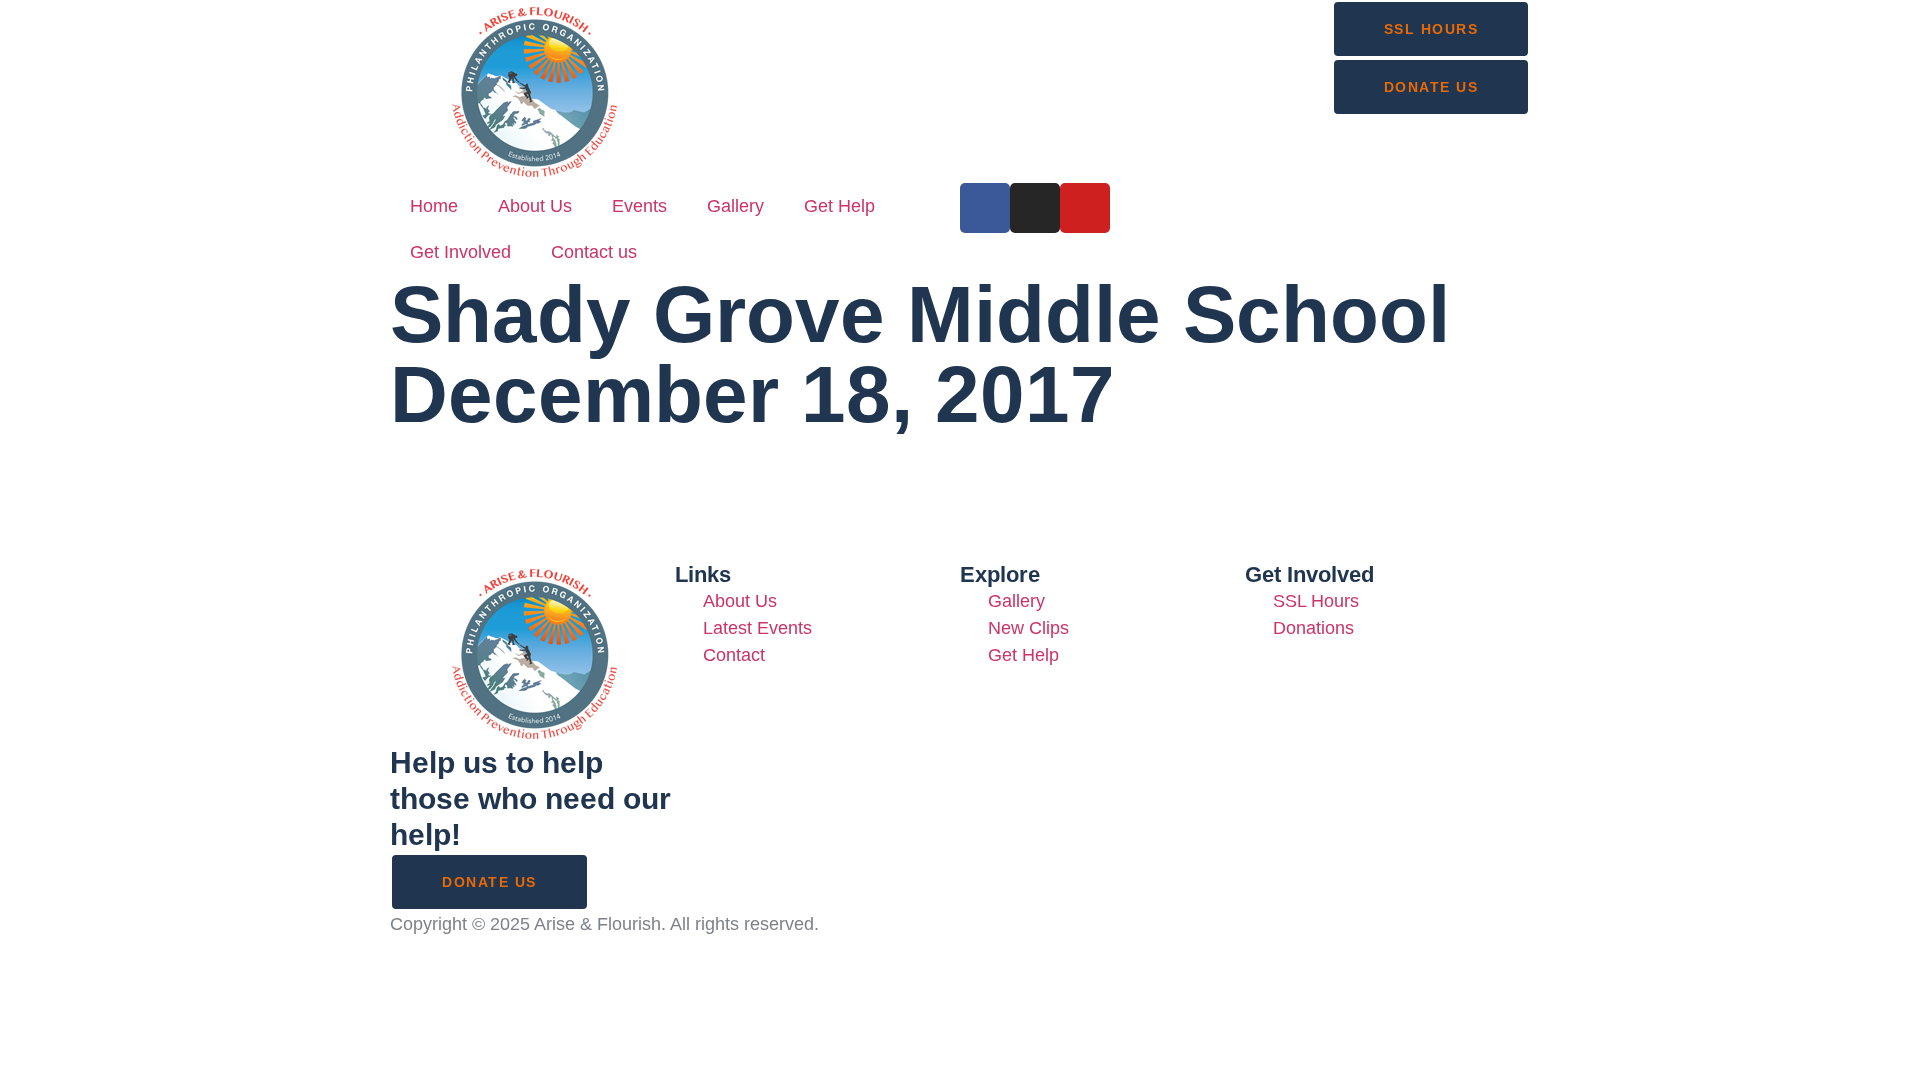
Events (639, 206)
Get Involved (460, 252)
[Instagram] (1035, 208)
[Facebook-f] (985, 208)
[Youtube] (1085, 208)
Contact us (594, 252)
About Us (535, 206)
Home (434, 206)
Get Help (839, 206)
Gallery (735, 206)
